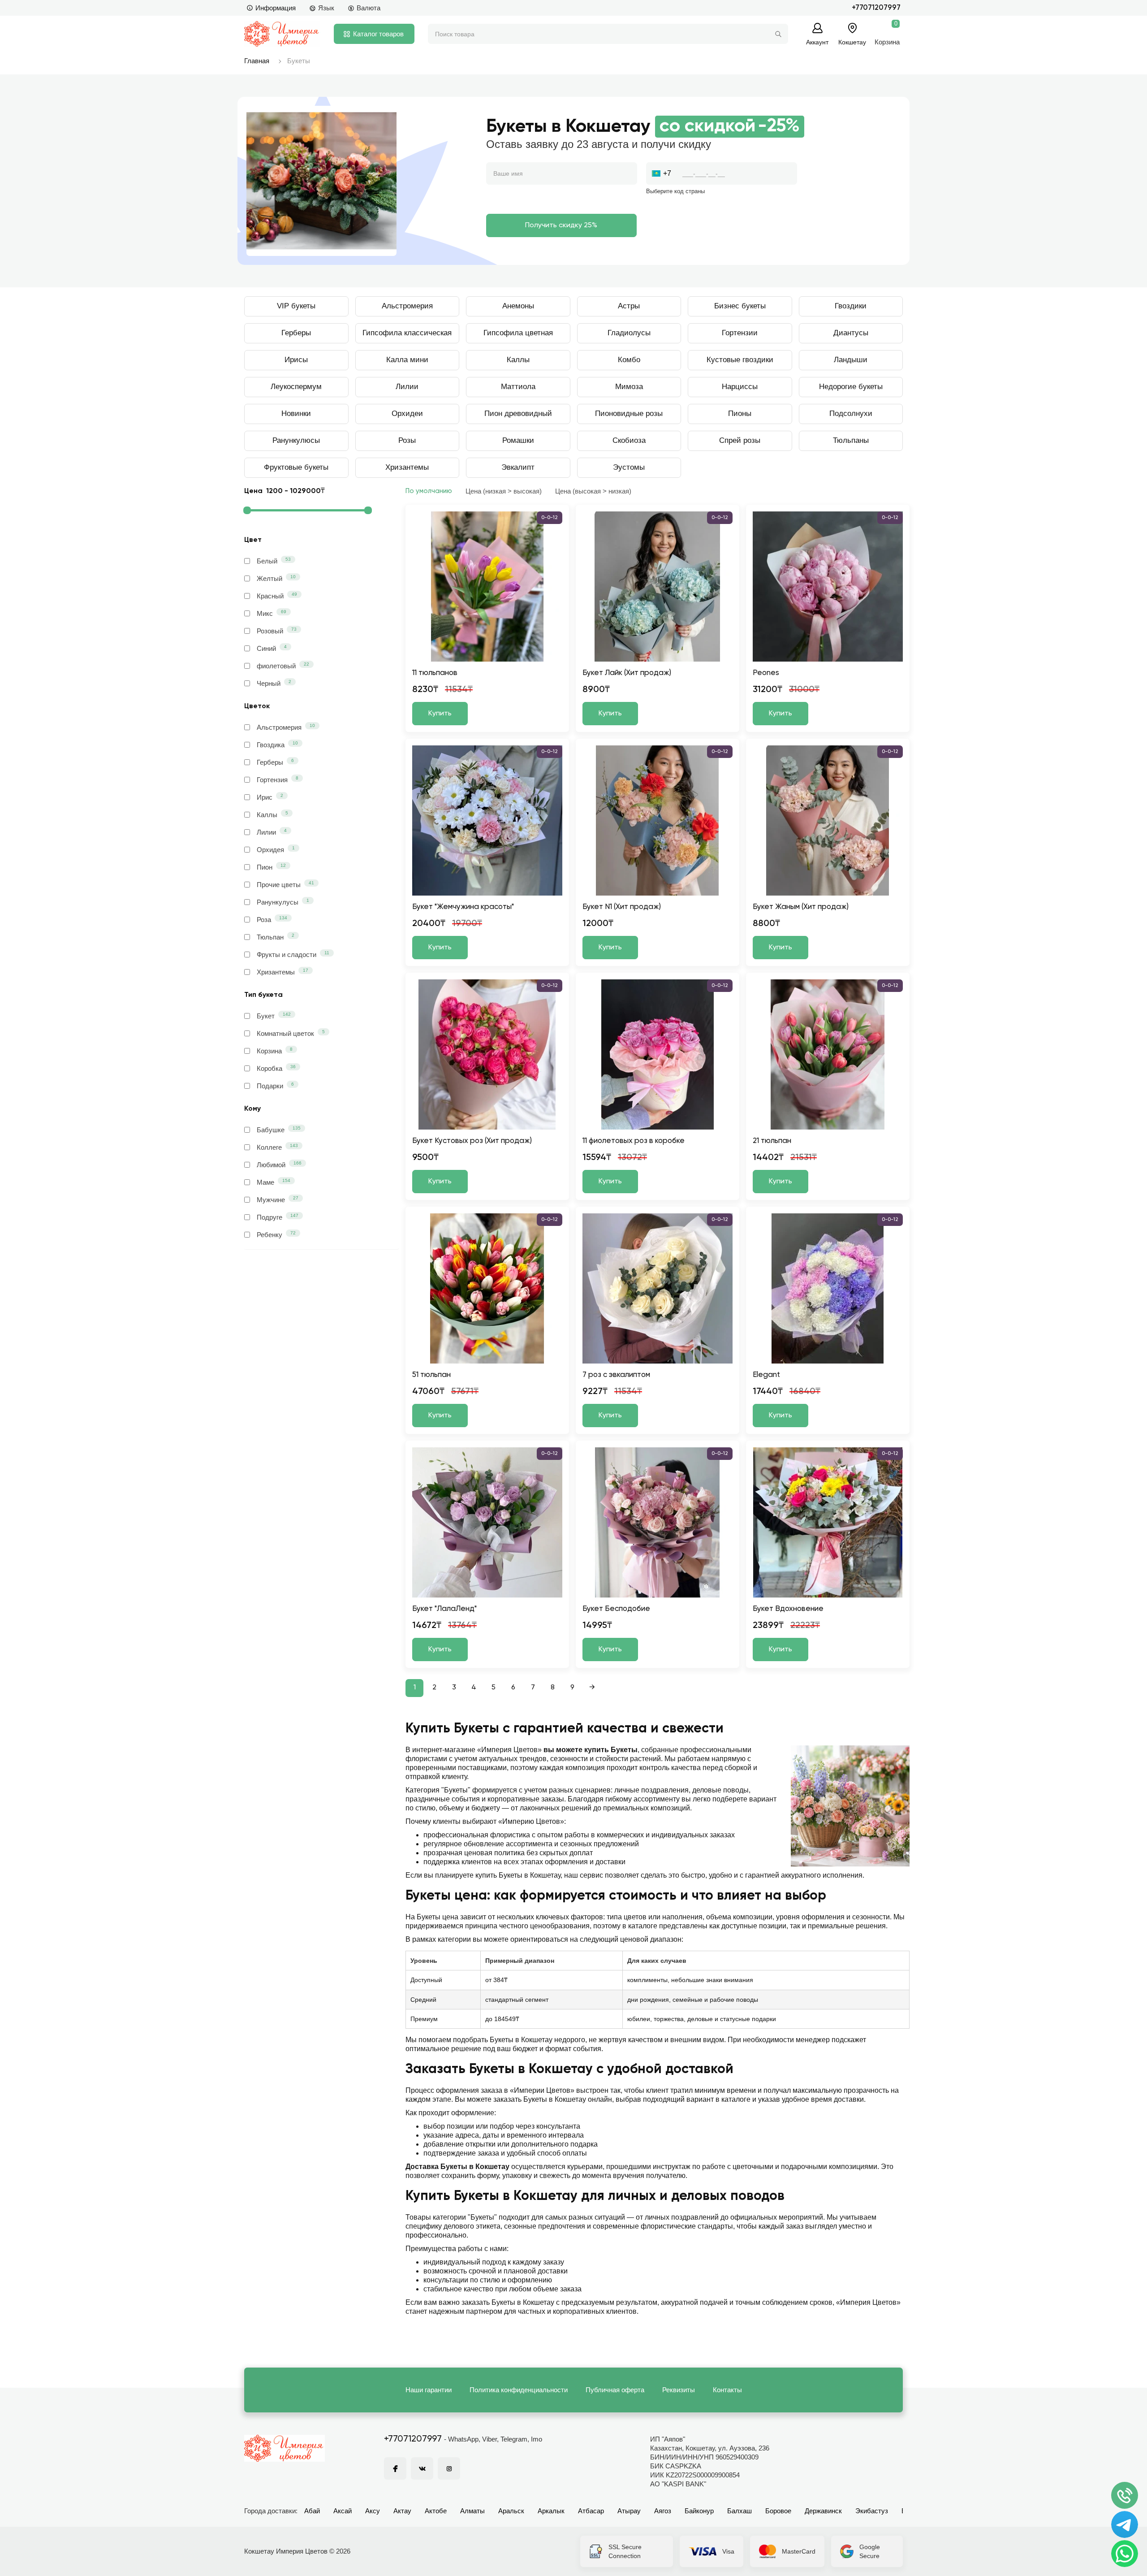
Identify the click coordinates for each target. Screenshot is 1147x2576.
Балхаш (740, 2511)
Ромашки (518, 440)
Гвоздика (277, 745)
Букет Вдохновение (788, 1609)
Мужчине (278, 1199)
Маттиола (518, 387)
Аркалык (551, 2511)
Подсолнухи (851, 413)
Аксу (373, 2511)
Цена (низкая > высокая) (504, 491)
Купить (440, 714)
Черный (274, 683)
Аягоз (663, 2511)
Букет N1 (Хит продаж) (622, 907)
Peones (766, 673)
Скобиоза (629, 440)
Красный (277, 596)
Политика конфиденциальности (519, 2390)
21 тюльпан (772, 1141)
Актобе (436, 2511)
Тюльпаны (851, 440)
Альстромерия (407, 306)
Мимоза (629, 387)
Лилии (407, 387)
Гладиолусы (629, 333)
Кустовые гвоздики (740, 360)
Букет (274, 1016)
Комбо (629, 360)
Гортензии (740, 333)
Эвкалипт (518, 467)
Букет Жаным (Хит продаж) (801, 907)
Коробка (276, 1068)
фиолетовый (283, 666)
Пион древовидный (518, 413)
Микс (272, 613)
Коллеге (277, 1147)
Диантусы (851, 333)
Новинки (296, 413)
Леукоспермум (296, 387)
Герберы (296, 333)
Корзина (275, 1051)
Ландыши (851, 360)
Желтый (276, 578)
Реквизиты (679, 2390)
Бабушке (279, 1130)
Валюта (369, 8)
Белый (274, 561)
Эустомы (629, 467)
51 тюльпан (431, 1375)
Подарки (275, 1086)
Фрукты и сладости (293, 954)
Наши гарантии (429, 2390)
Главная (257, 61)
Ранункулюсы (296, 440)
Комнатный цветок (291, 1033)
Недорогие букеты (851, 387)
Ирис (270, 797)
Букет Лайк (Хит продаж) (627, 673)
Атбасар (591, 2511)
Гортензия (278, 779)
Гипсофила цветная (518, 333)
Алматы (472, 2511)
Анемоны (518, 306)
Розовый (277, 631)
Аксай (343, 2511)
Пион (271, 867)
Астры (629, 306)
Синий (272, 648)
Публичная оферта (615, 2390)
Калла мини (407, 360)
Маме (274, 1182)
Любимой (279, 1165)
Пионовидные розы (629, 413)
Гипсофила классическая (407, 333)
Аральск (511, 2511)
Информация (276, 8)
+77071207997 (876, 8)
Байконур (699, 2511)
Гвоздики (851, 306)
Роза (272, 919)
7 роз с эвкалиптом (616, 1375)
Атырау (629, 2511)
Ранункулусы (283, 902)
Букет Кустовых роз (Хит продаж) (472, 1141)
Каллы (518, 360)
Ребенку (276, 1234)
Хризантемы (407, 467)
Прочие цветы (285, 884)
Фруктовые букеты (296, 467)
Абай (312, 2511)
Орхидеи (407, 413)
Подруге (278, 1217)
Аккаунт (817, 42)
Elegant (766, 1375)
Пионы (740, 413)
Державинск (823, 2511)
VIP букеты (296, 306)
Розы (407, 440)
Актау (402, 2511)
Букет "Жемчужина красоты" (463, 907)
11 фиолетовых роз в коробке (634, 1141)
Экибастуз (872, 2511)
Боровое (778, 2511)
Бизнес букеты (740, 306)
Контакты (727, 2390)
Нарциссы (740, 387)
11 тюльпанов (435, 673)
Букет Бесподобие (616, 1609)
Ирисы (296, 360)
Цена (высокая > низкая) (593, 491)
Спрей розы (740, 440)
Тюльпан (276, 937)
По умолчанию (429, 491)
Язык (326, 8)
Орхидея (276, 849)
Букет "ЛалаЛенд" (444, 1609)
